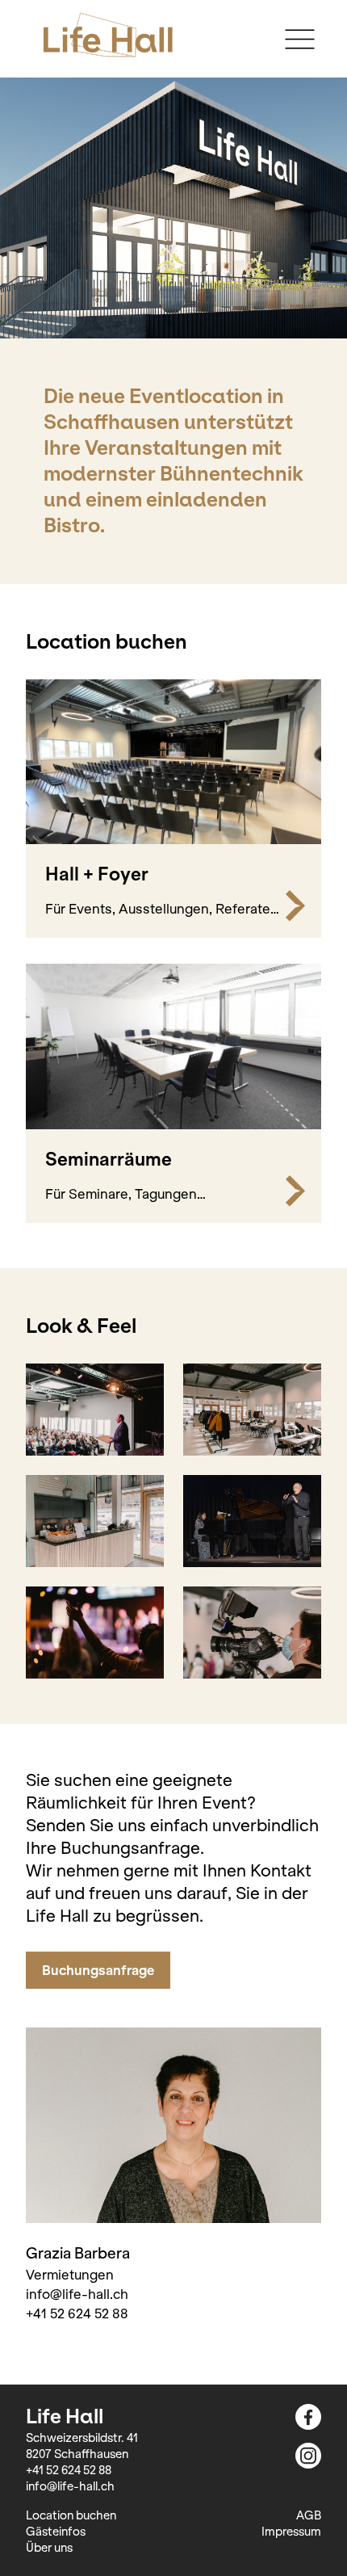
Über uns (49, 2548)
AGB (309, 2515)
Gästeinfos (56, 2532)
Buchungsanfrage (98, 1970)
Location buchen (71, 2515)
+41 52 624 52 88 (77, 2313)
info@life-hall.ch (77, 2294)
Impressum (291, 2532)
